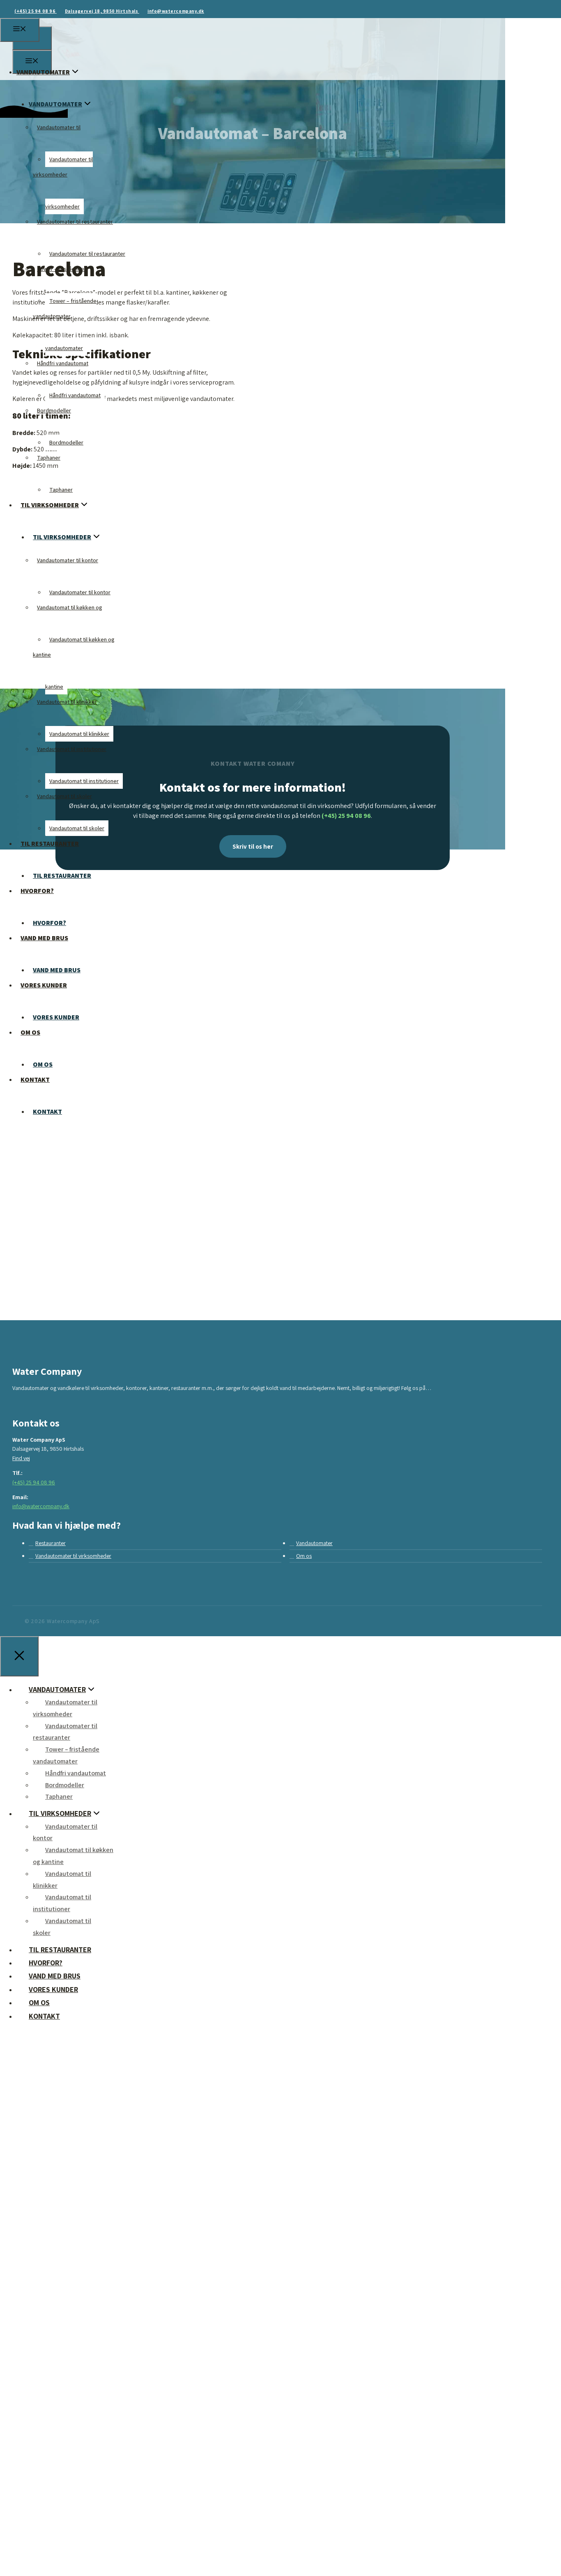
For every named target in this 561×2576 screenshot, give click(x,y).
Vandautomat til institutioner (72, 749)
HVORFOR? (37, 891)
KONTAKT (47, 1112)
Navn (36, 2383)
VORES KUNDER (44, 985)
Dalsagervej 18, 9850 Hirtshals (102, 11)
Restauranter (51, 1543)
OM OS (30, 1032)
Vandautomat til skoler (64, 796)
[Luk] (19, 1656)
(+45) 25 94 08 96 (36, 11)
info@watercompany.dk (176, 11)
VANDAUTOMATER (43, 72)
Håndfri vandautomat (63, 363)
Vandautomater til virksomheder (73, 1556)
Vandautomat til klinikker (67, 702)
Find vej (21, 1458)
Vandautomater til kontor (68, 560)
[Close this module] (233, 2121)
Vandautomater (314, 1543)
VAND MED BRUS (44, 938)
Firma (37, 2340)
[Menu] (20, 30)
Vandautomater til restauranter (75, 222)
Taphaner (49, 458)
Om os (304, 1556)
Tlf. (33, 2427)
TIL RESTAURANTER (50, 844)
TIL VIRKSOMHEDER (50, 505)
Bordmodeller (54, 410)
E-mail (38, 2470)
